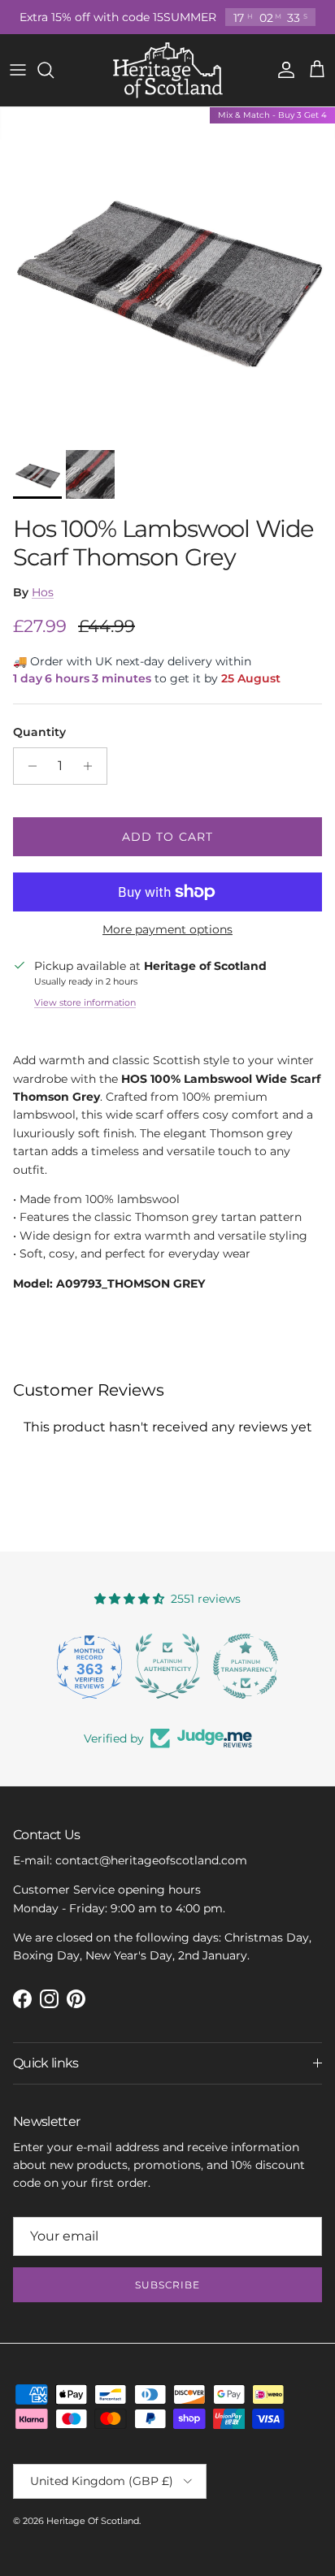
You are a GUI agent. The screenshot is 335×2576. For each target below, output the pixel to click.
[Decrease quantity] (28, 766)
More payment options (167, 930)
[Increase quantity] (92, 766)
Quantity (39, 732)
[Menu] (18, 70)
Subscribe (168, 2285)
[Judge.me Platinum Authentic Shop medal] (167, 1666)
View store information (85, 1002)
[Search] (54, 70)
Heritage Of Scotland (93, 2521)
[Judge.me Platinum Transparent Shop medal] (246, 1666)
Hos (43, 592)
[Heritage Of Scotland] (168, 70)
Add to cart (167, 837)
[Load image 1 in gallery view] (167, 275)
